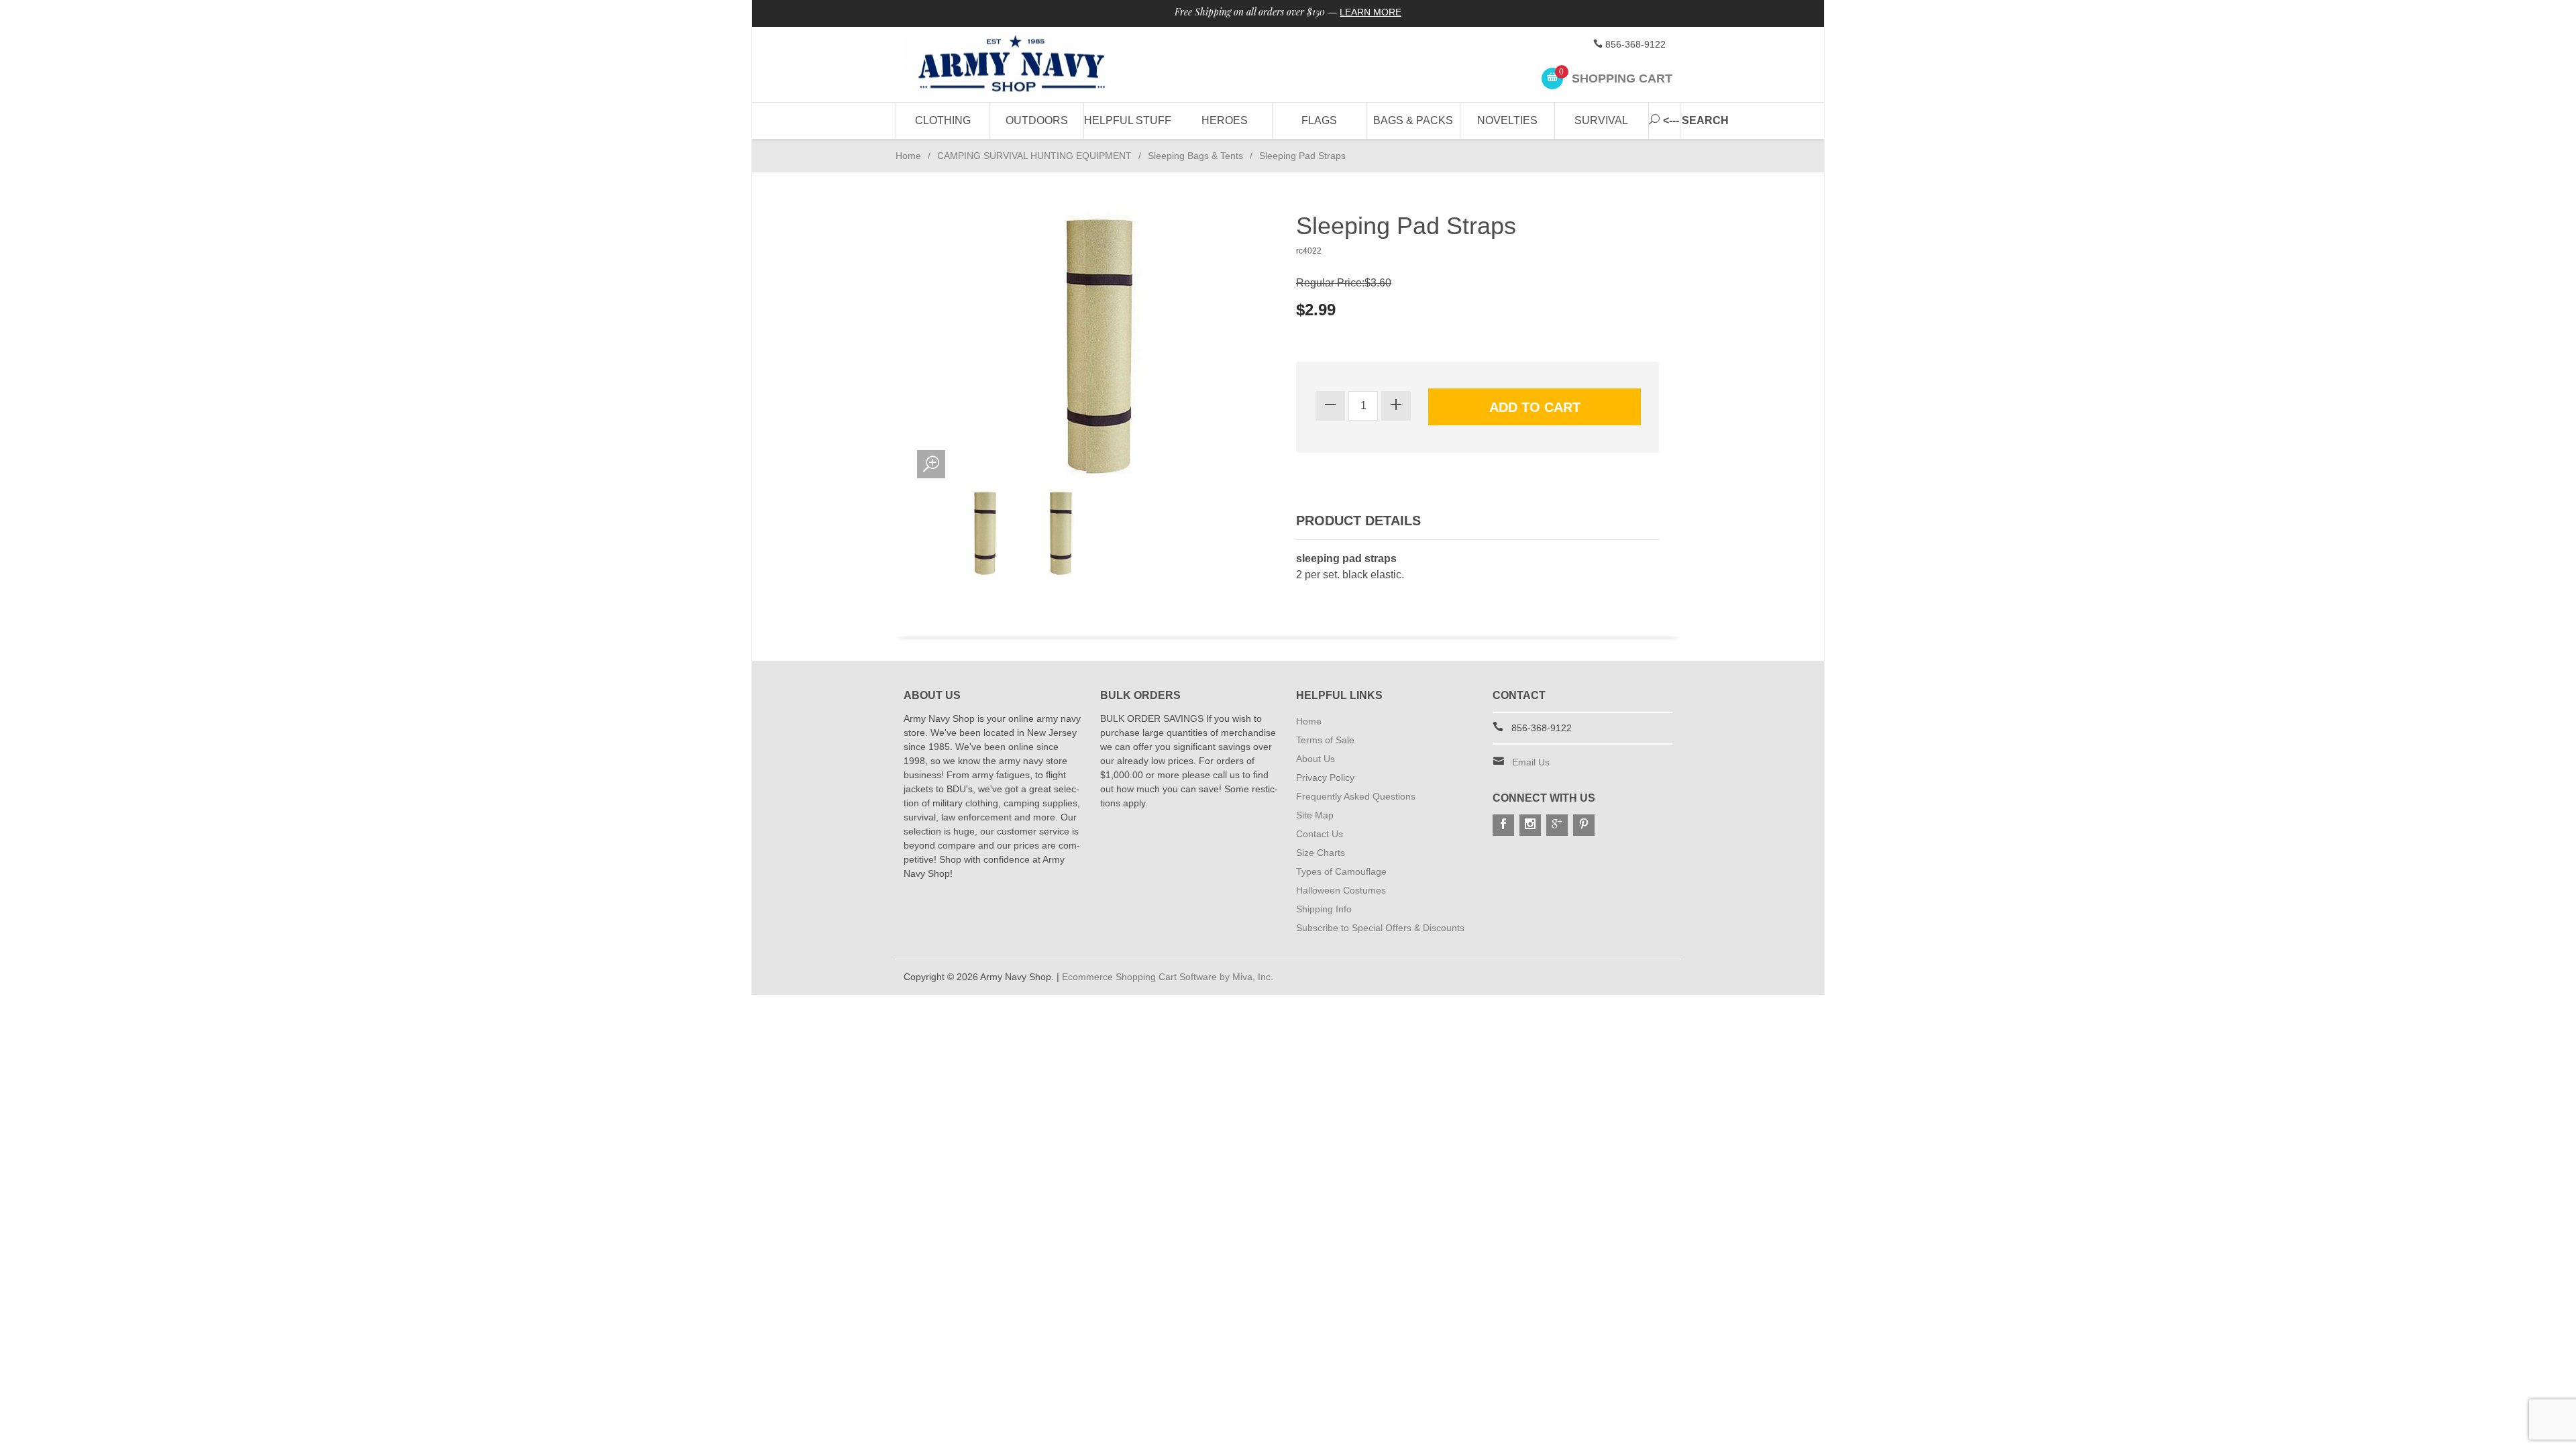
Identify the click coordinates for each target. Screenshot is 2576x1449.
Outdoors (1037, 120)
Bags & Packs (1413, 120)
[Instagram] (1530, 825)
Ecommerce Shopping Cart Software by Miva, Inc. (1168, 977)
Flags (1319, 120)
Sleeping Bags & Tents (1195, 156)
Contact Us (1320, 834)
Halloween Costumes (1341, 890)
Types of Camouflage (1341, 871)
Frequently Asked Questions (1356, 796)
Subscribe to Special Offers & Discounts (1380, 928)
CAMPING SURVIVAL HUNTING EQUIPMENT (1034, 156)
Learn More (1371, 12)
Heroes (1225, 120)
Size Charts (1321, 853)
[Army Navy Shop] (1026, 65)
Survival (1601, 120)
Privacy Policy (1325, 777)
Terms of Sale (1325, 740)
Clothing (943, 120)
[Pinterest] (1584, 825)
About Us (1316, 759)
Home (908, 156)
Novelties (1507, 120)
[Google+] (1557, 825)
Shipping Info (1324, 909)
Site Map (1315, 815)
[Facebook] (1503, 825)
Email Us (1531, 762)
